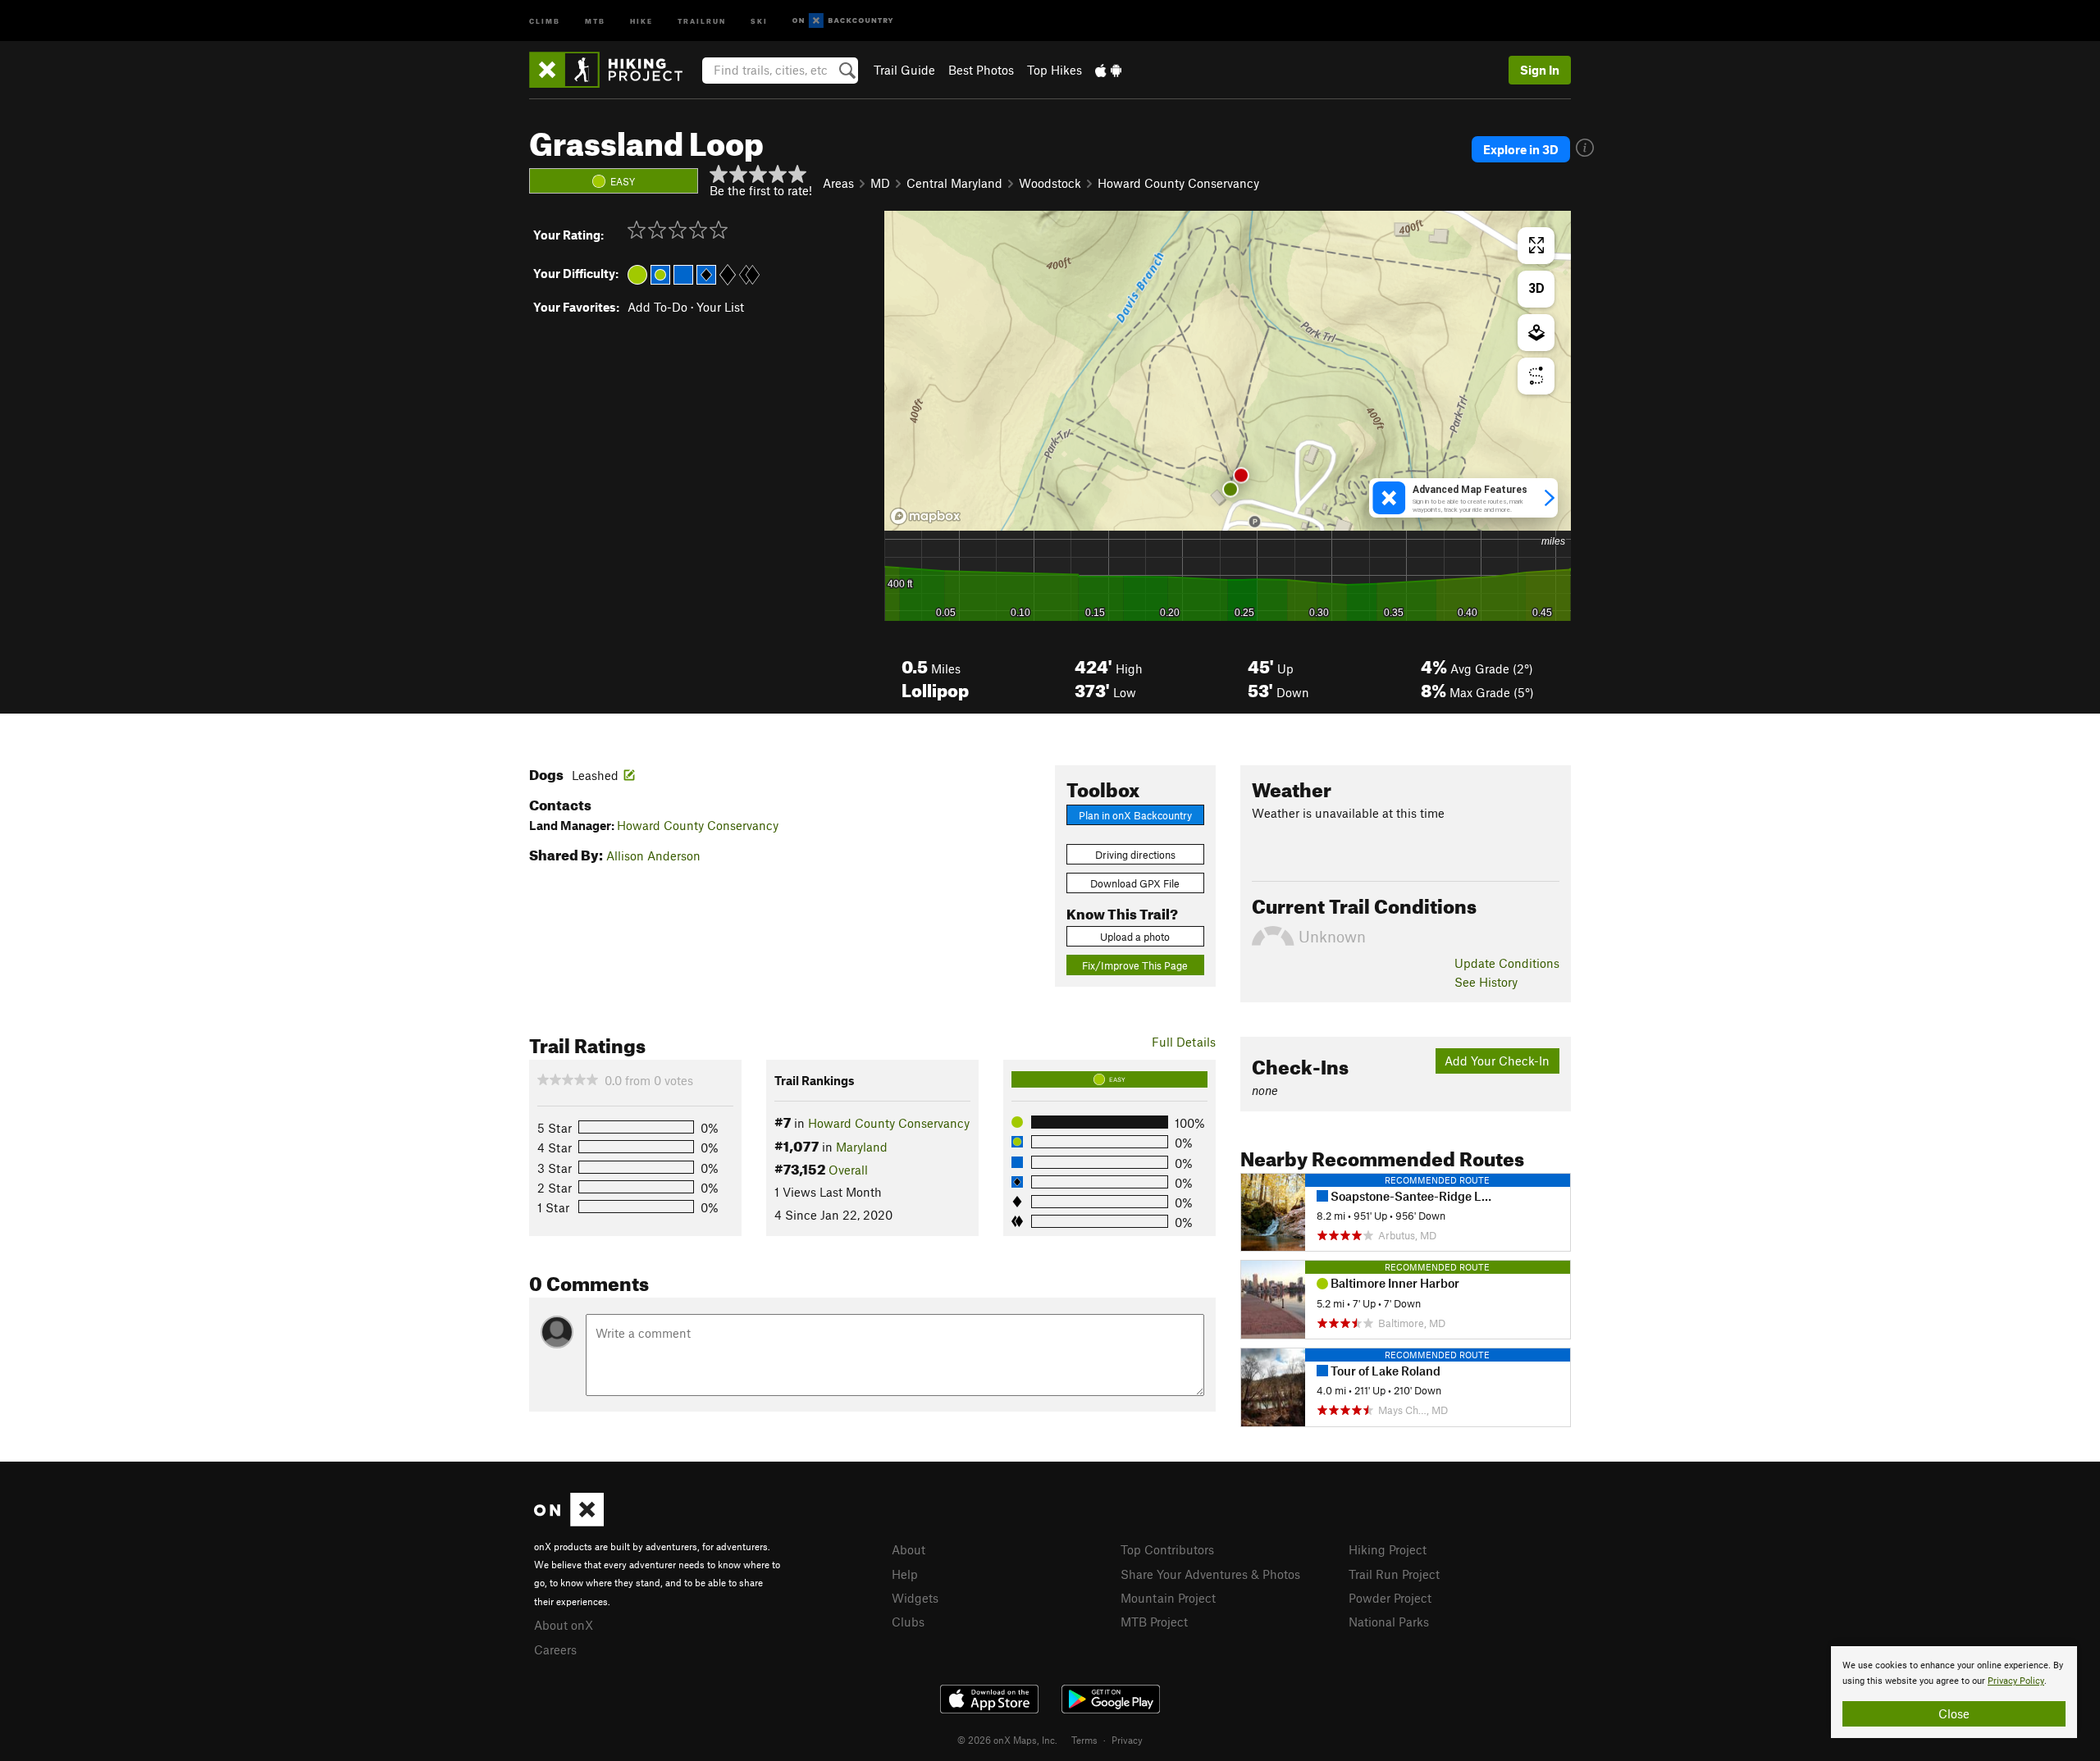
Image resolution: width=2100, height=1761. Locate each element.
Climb (545, 20)
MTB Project (1154, 1622)
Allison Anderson (653, 855)
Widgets (915, 1598)
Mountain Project (1168, 1598)
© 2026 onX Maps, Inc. (1007, 1740)
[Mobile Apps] (1108, 70)
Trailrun (702, 20)
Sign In (1540, 70)
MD (880, 183)
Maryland (862, 1147)
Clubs (908, 1622)
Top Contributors (1167, 1549)
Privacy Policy (2016, 1681)
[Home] (614, 70)
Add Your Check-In (1497, 1061)
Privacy (1127, 1740)
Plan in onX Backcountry (1135, 815)
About (908, 1549)
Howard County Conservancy (1178, 183)
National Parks (1389, 1622)
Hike (641, 20)
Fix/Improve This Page (1135, 965)
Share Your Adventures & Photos (1210, 1574)
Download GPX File (1135, 883)
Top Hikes (1055, 70)
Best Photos (981, 70)
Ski (759, 20)
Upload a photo (1135, 937)
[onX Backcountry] (843, 21)
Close (1954, 1713)
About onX (564, 1625)
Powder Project (1390, 1598)
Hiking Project (1388, 1549)
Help (905, 1574)
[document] (1954, 1692)
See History (1486, 982)
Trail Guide (904, 70)
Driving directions (1135, 855)
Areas (838, 183)
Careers (555, 1649)
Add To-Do (657, 307)
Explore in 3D (1521, 149)
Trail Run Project (1394, 1574)
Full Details (1184, 1042)
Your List (720, 307)
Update (1507, 963)
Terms (1084, 1740)
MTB (595, 20)
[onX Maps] (569, 1521)
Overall (848, 1170)
